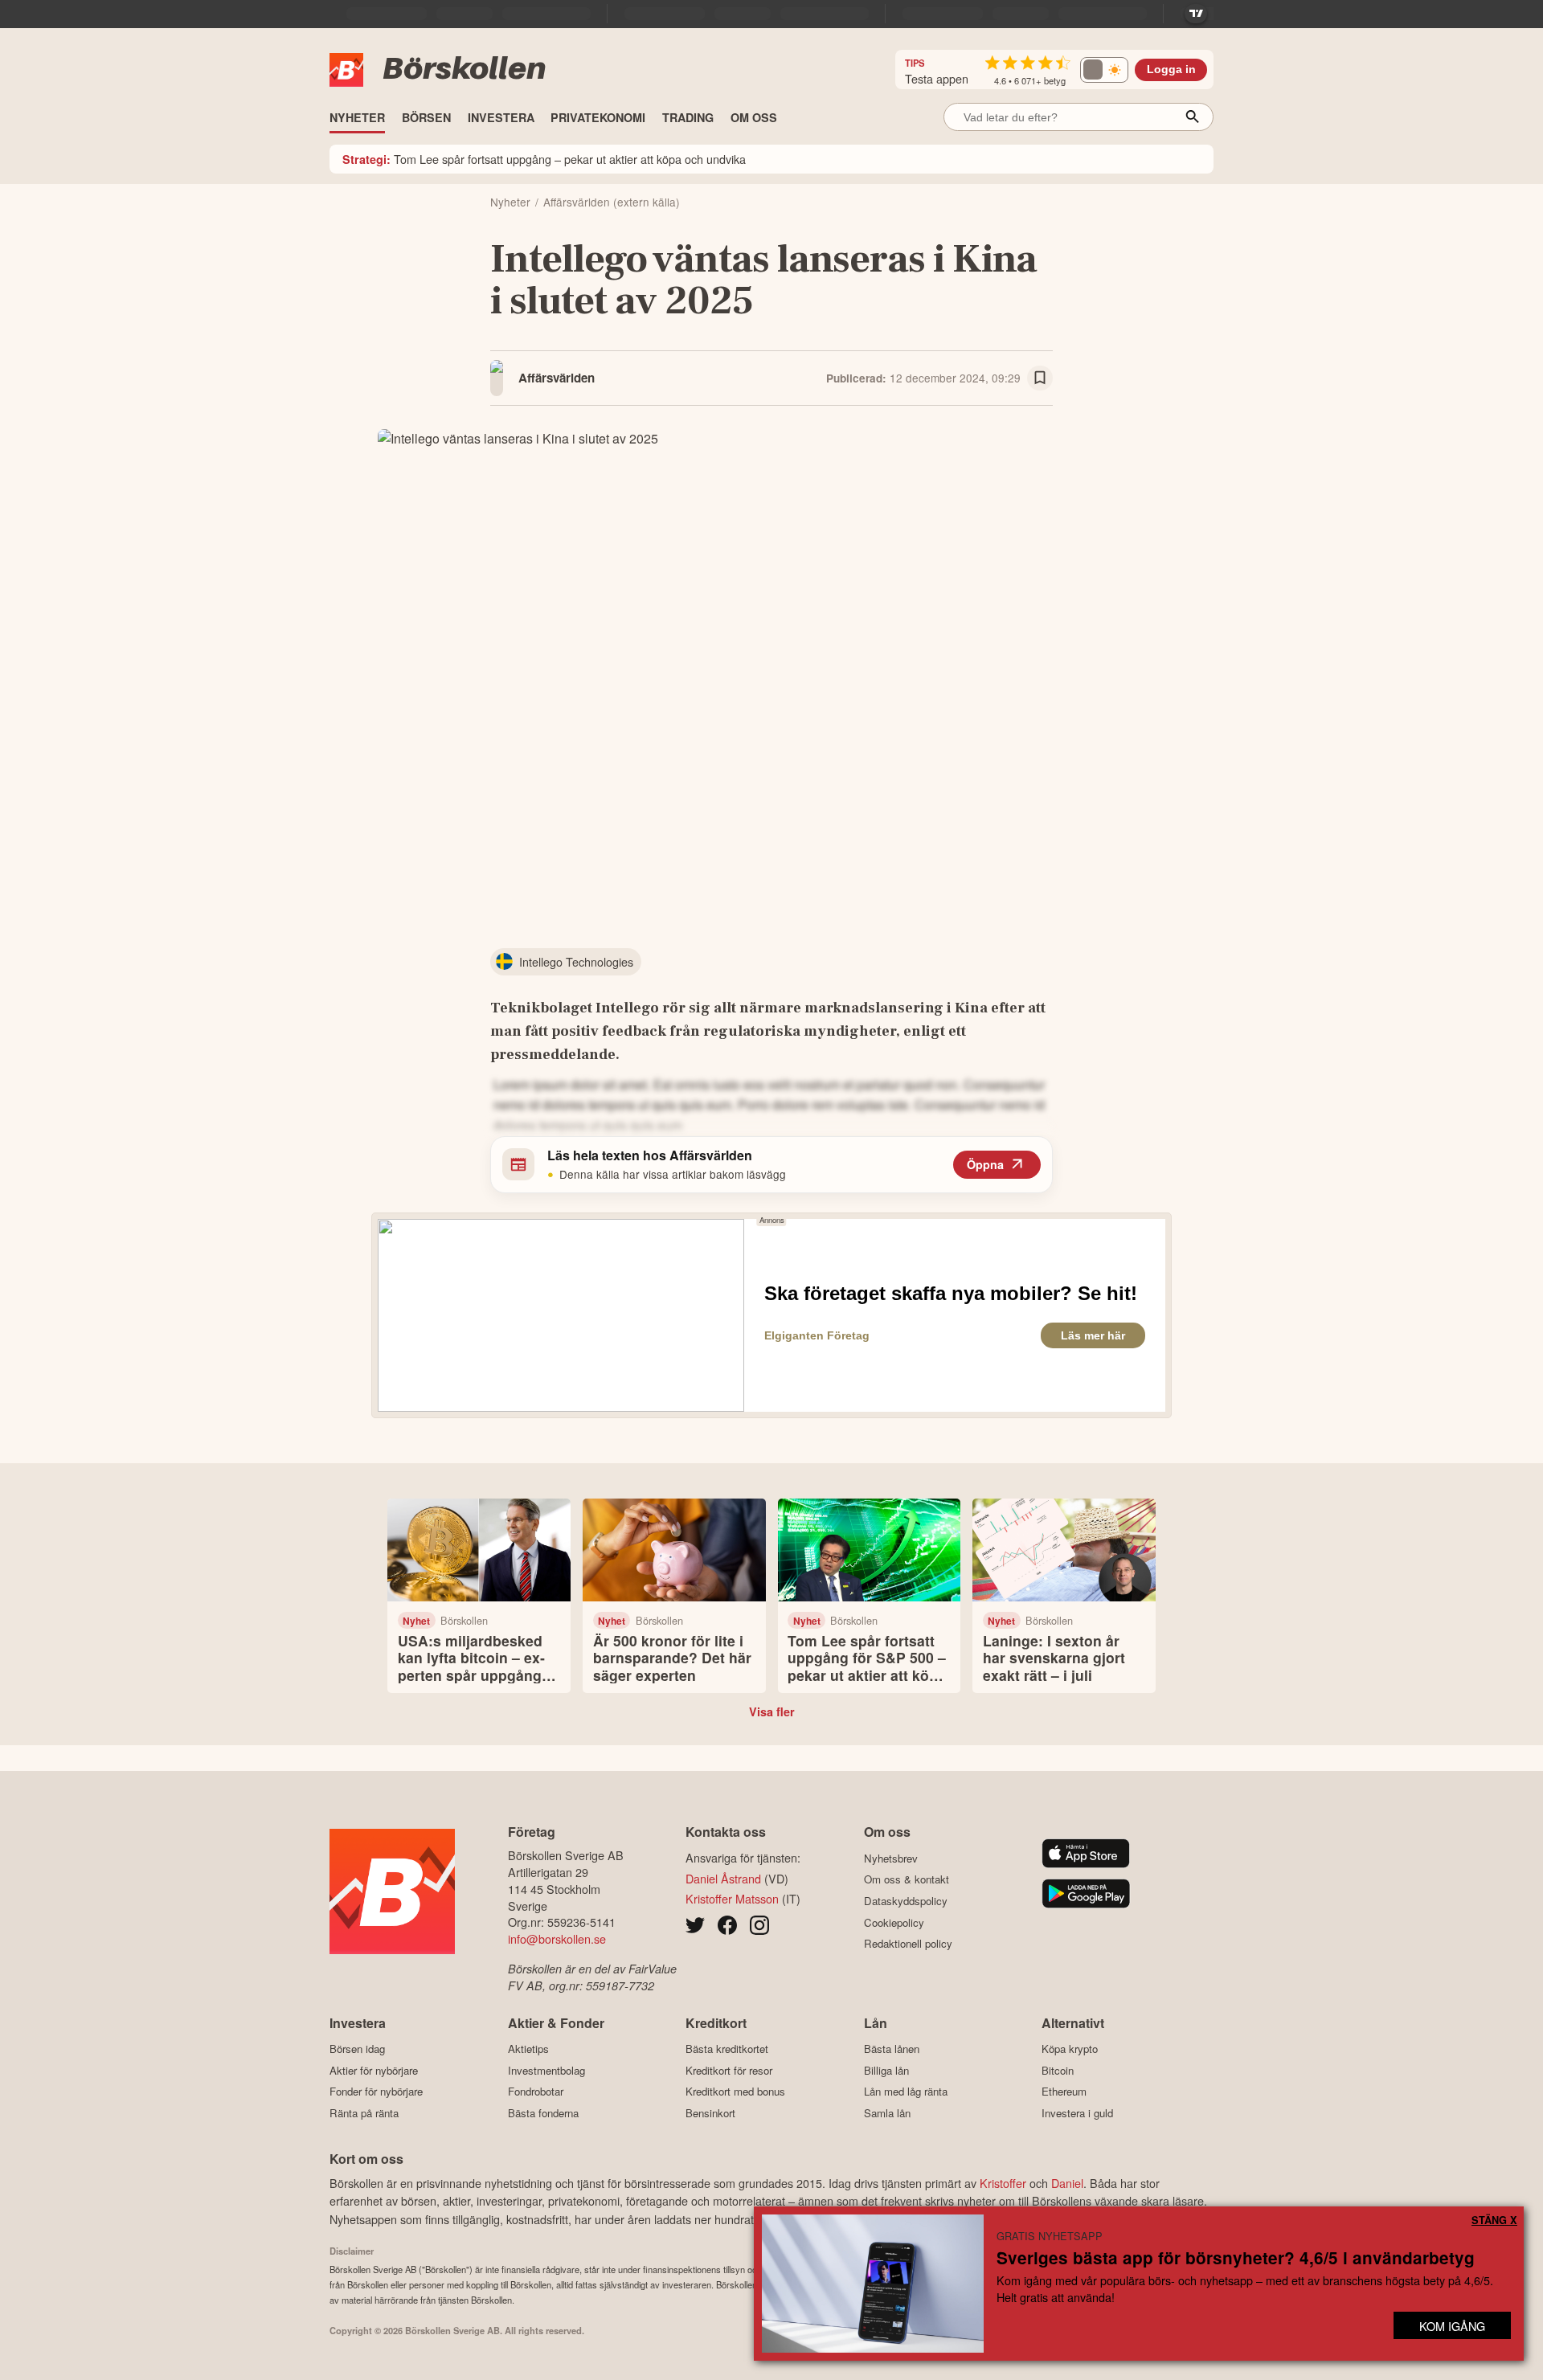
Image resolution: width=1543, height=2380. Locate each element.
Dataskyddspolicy (906, 1901)
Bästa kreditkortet (727, 2049)
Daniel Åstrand (723, 1878)
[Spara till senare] (1040, 378)
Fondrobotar (536, 2092)
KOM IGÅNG (1452, 2326)
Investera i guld (1077, 2113)
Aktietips (528, 2049)
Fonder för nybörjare (376, 2092)
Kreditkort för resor (729, 2070)
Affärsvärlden (557, 378)
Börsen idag (357, 2049)
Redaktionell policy (908, 1944)
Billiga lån (886, 2070)
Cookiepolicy (894, 1922)
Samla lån (887, 2113)
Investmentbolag (546, 2070)
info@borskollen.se (557, 1938)
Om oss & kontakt (907, 1879)
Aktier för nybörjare (374, 2070)
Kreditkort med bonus (735, 2092)
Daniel (1067, 2183)
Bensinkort (710, 2113)
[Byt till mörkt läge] (1104, 70)
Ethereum (1064, 2092)
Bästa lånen (892, 2049)
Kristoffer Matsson (732, 1898)
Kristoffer (1003, 2183)
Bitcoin (1058, 2070)
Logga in (1171, 70)
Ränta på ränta (364, 2113)
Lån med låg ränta (906, 2092)
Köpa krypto (1070, 2049)
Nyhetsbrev (891, 1858)
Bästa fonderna (543, 2113)
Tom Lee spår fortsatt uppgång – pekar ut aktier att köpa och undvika (544, 159)
